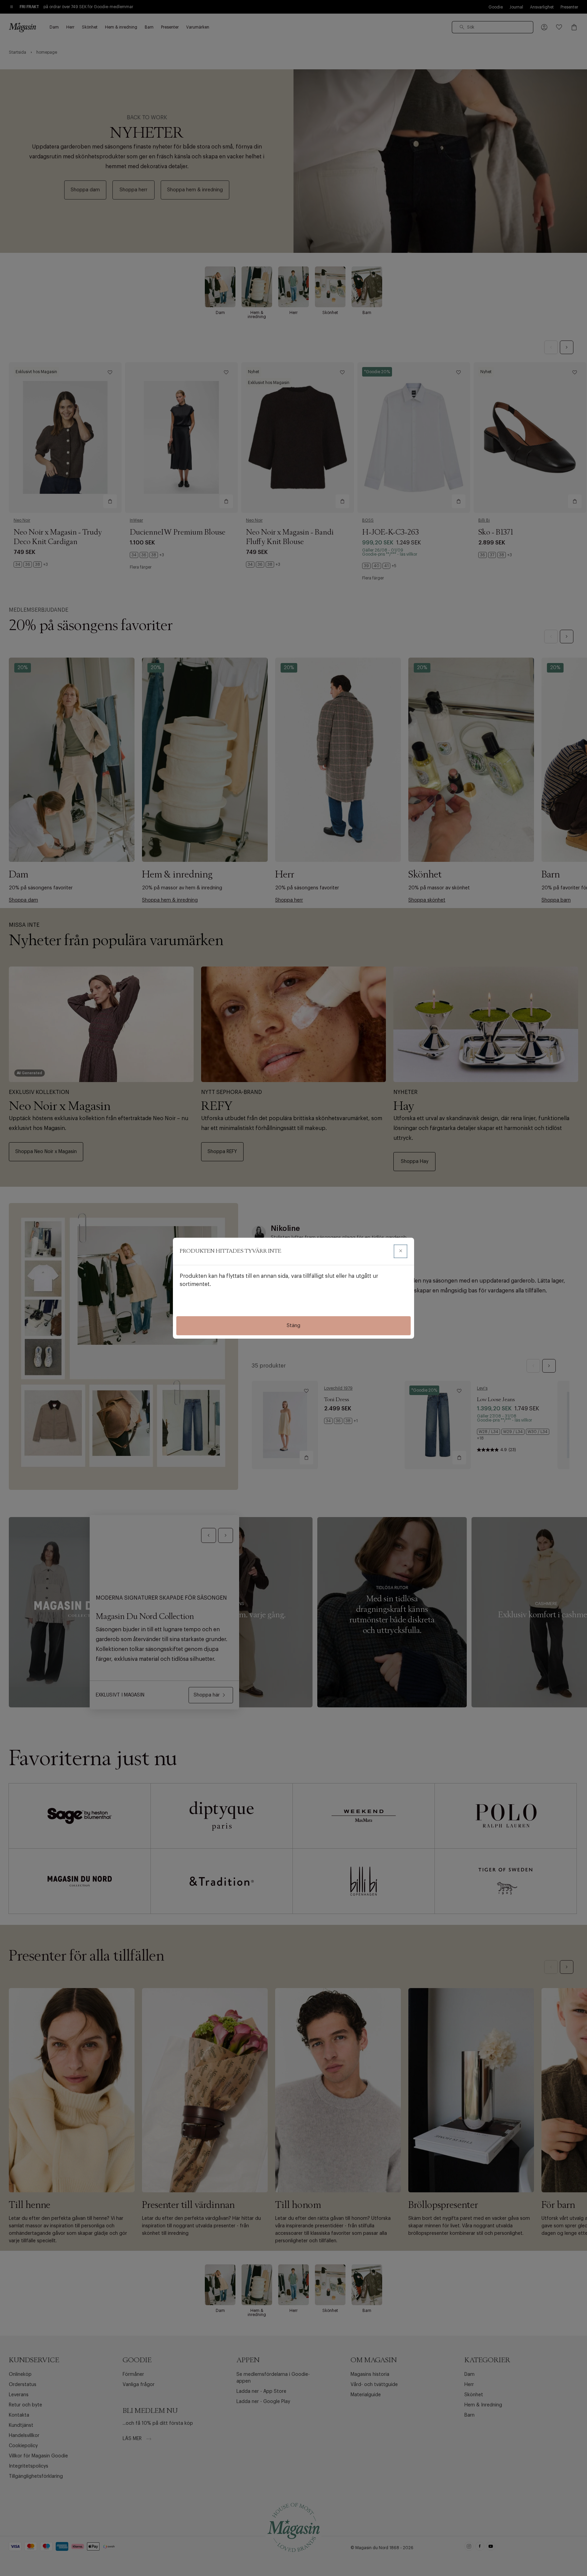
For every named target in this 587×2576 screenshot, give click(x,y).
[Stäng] (401, 1251)
